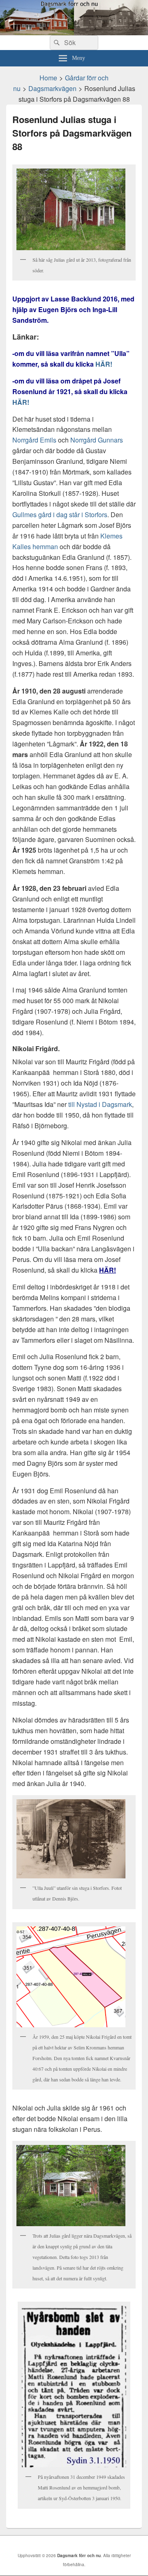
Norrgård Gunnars (97, 440)
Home (48, 78)
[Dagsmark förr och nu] (74, 33)
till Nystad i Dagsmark (100, 1104)
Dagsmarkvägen (52, 88)
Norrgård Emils (34, 440)
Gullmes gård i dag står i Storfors (60, 515)
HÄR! (104, 364)
